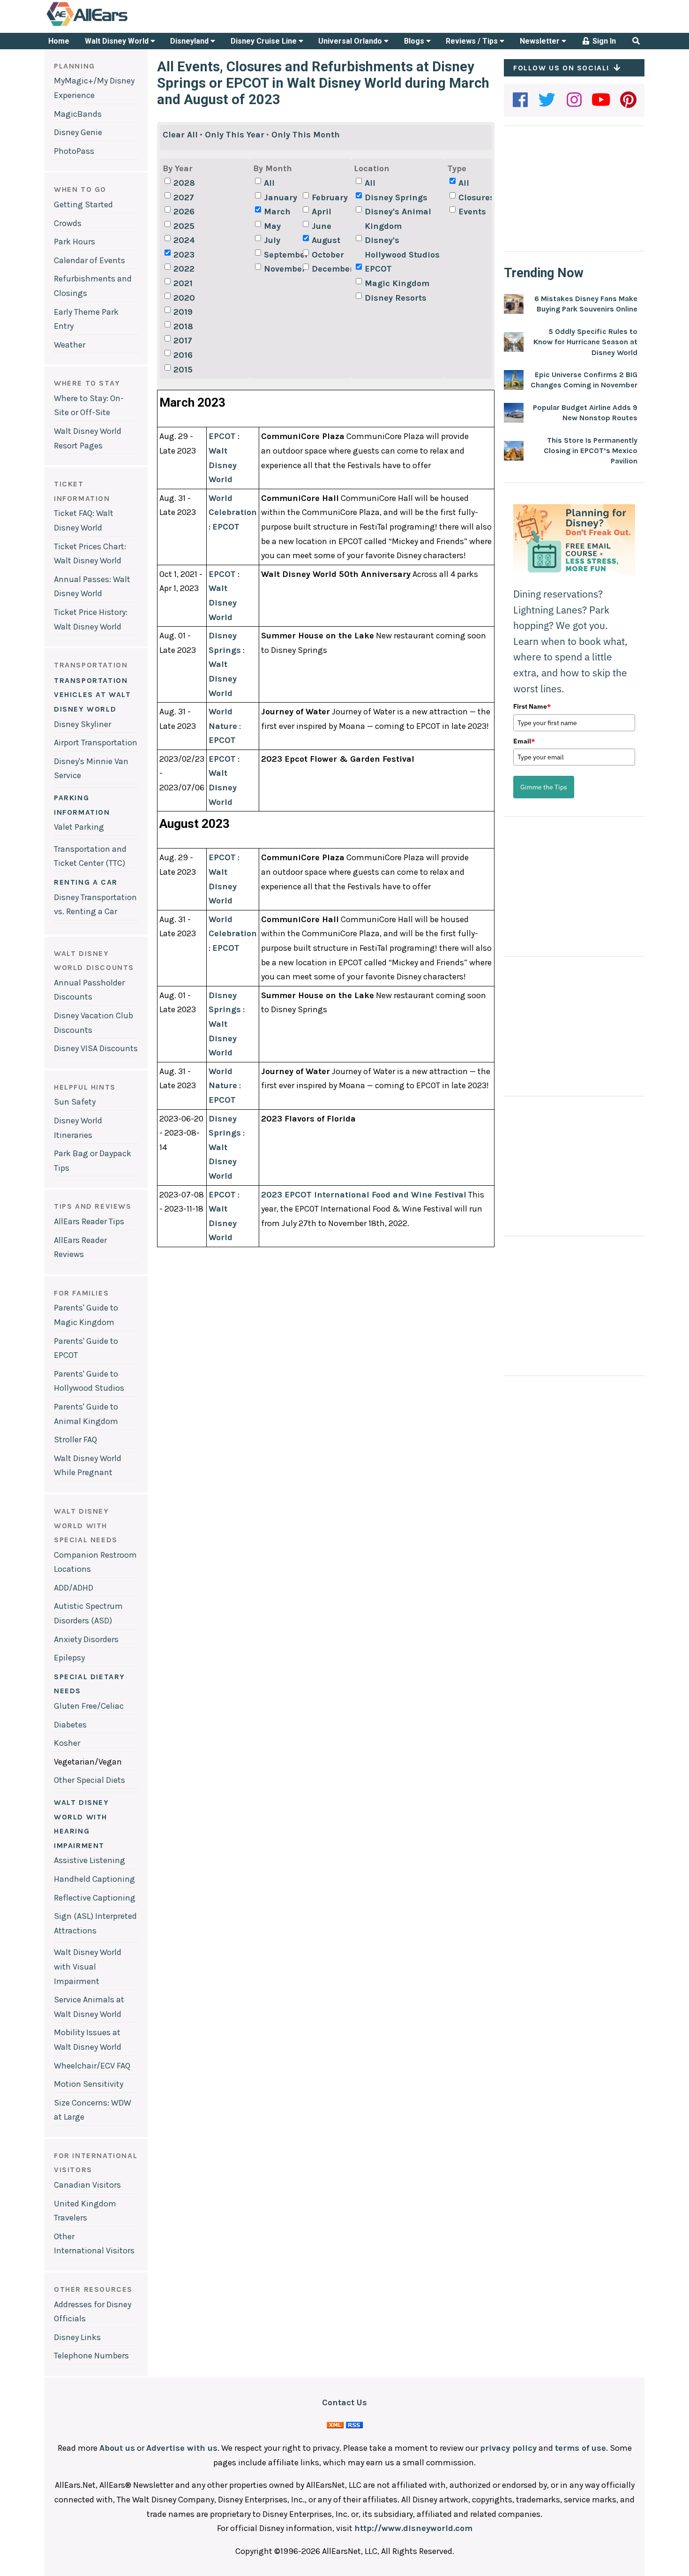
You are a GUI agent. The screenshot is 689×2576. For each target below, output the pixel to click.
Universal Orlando (351, 41)
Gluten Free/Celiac (89, 1706)
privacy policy (508, 2448)
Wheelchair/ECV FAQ (92, 2066)
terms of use (580, 2448)
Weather (70, 345)
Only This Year (235, 135)
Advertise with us (182, 2448)
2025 (184, 226)
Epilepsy (69, 1658)
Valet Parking (79, 827)
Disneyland (190, 41)
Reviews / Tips (473, 41)
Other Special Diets (90, 1780)
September (282, 255)
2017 (183, 341)
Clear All (180, 135)
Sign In (603, 41)
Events (472, 212)
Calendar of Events (90, 260)
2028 (184, 183)
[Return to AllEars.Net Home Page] (116, 25)
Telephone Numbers (91, 2356)
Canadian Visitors (87, 2185)
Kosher (67, 1743)
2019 (183, 312)
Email (524, 741)
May (272, 226)
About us (117, 2448)
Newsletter (541, 41)
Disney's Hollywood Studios (402, 247)
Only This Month (306, 135)
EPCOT (378, 269)
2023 (184, 255)
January (281, 197)
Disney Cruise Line (265, 41)
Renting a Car (86, 882)
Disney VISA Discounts (96, 1048)
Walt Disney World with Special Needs (86, 1525)
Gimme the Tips (544, 787)
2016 (183, 355)
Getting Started (83, 205)
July (272, 240)
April (322, 212)
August (326, 240)
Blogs (415, 41)
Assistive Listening (90, 1860)
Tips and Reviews (93, 1206)
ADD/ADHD (74, 1588)
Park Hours (75, 242)
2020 (184, 298)
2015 (183, 370)
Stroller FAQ (75, 1440)
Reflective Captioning (95, 1898)
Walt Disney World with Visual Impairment (88, 1966)
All (269, 183)
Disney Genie (78, 132)
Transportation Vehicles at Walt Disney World (93, 695)
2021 (183, 283)
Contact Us (344, 2402)
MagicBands (78, 114)
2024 (184, 240)
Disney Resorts (396, 298)
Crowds (68, 223)
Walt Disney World (118, 41)
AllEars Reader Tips (89, 1221)
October (328, 255)
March (277, 212)
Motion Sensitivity (89, 2084)
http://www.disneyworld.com (413, 2528)
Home (59, 41)
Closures (476, 197)
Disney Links (77, 2337)
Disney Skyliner (82, 724)
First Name (532, 706)
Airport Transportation (96, 742)
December (330, 269)
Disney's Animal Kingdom (398, 219)
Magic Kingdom (397, 283)
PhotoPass (74, 151)
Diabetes (70, 1725)
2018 (183, 326)
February (330, 197)
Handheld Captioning (94, 1879)
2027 (184, 197)
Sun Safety (75, 1102)
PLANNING (75, 66)
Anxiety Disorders (86, 1639)
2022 (184, 269)
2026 (184, 212)
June (322, 226)
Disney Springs (396, 197)
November (282, 269)
